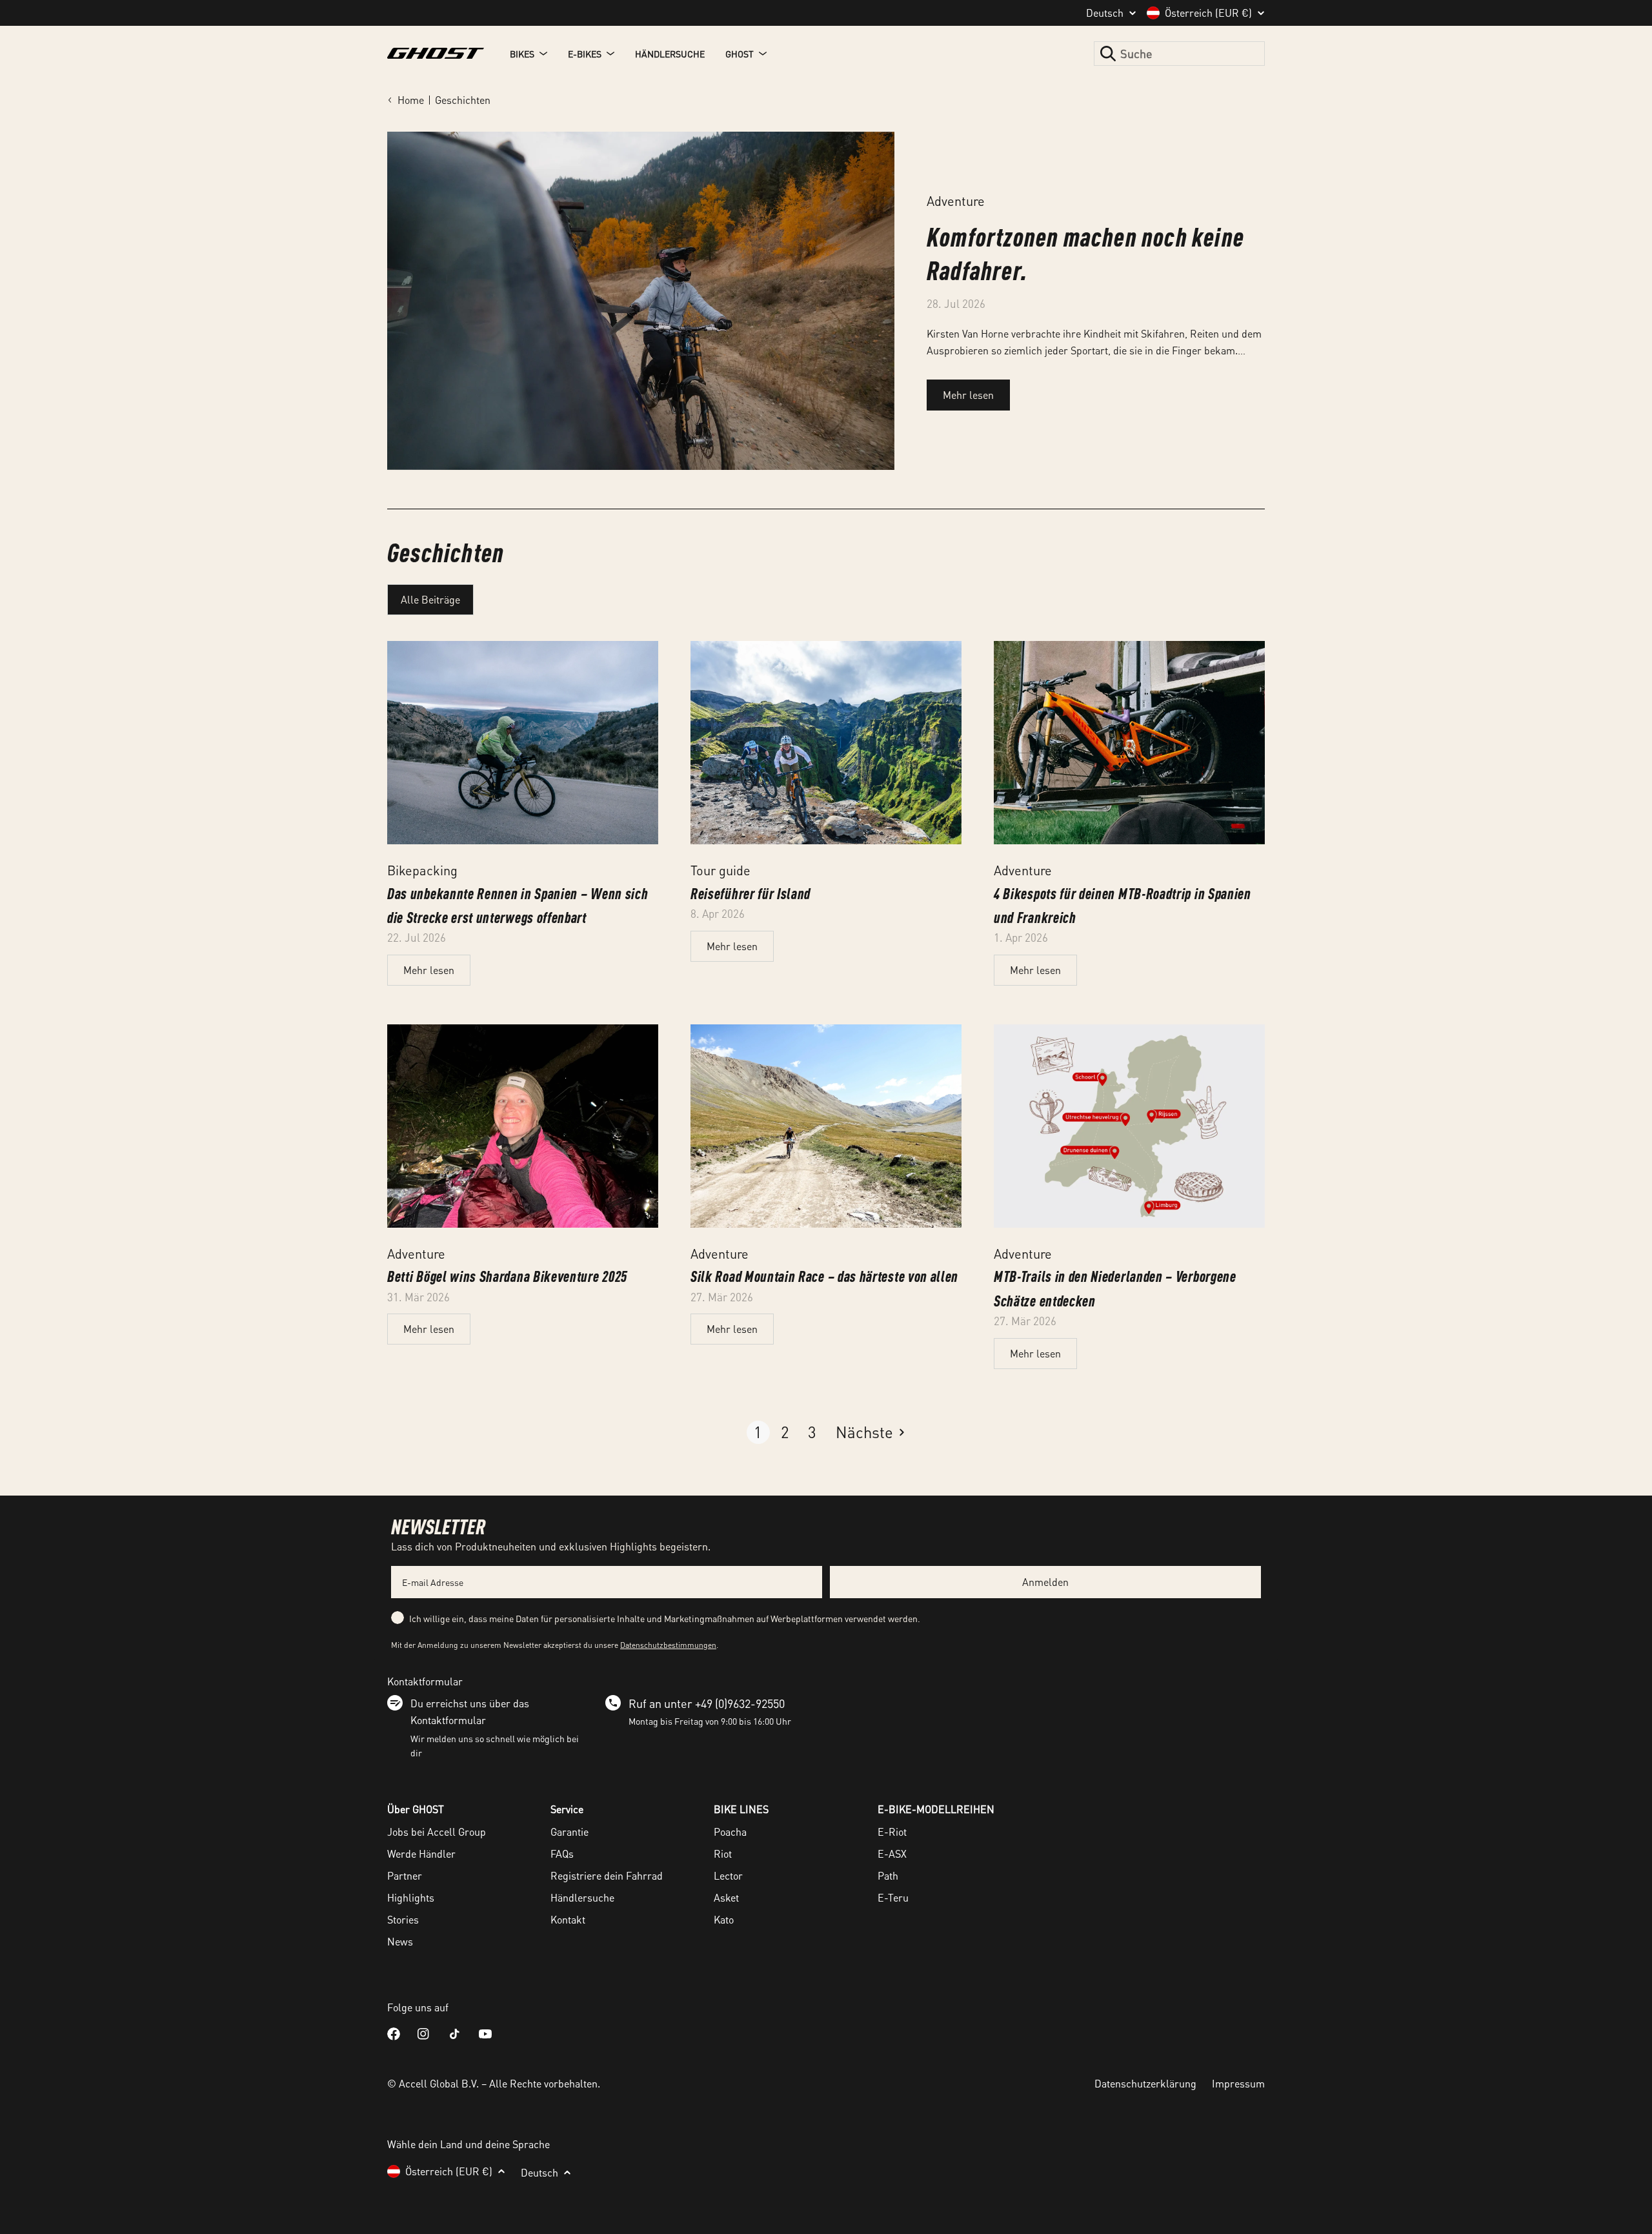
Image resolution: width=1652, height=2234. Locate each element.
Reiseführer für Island (750, 893)
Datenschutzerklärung (1145, 2083)
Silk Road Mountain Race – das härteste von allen (824, 1276)
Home (411, 100)
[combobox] (1179, 54)
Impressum (1238, 2083)
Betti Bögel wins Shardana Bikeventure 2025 (507, 1276)
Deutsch (1105, 13)
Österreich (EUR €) (1208, 13)
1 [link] (758, 1432)
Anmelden (1045, 1582)
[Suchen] (1108, 54)
